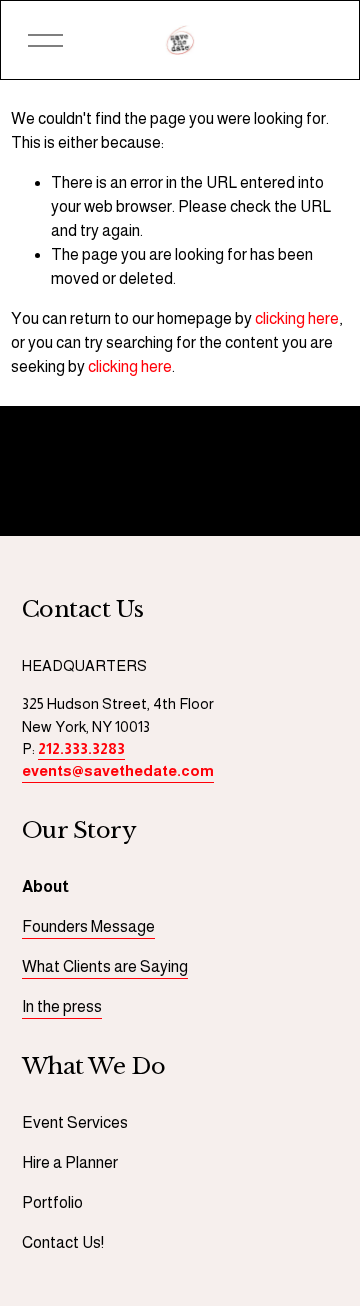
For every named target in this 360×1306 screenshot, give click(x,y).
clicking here (297, 318)
